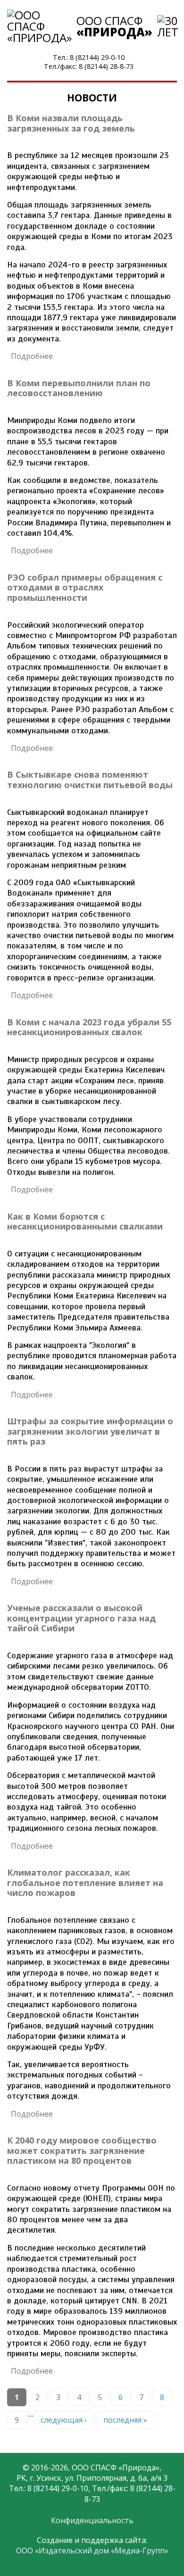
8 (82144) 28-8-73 (106, 66)
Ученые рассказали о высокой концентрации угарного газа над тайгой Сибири (81, 1618)
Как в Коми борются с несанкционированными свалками (85, 1222)
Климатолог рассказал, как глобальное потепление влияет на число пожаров (85, 1882)
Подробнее (32, 356)
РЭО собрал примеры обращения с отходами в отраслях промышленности (85, 587)
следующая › (64, 2420)
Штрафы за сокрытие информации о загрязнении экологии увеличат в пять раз (90, 1431)
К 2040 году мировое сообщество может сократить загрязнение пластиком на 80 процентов (82, 2150)
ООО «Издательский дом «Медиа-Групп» (92, 2551)
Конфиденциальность (92, 2520)
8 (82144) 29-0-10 (97, 57)
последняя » (125, 2420)
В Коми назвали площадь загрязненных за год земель (71, 123)
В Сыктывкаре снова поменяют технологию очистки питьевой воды (90, 780)
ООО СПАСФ (114, 26)
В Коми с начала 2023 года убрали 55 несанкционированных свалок (89, 1027)
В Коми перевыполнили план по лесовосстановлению (79, 388)
